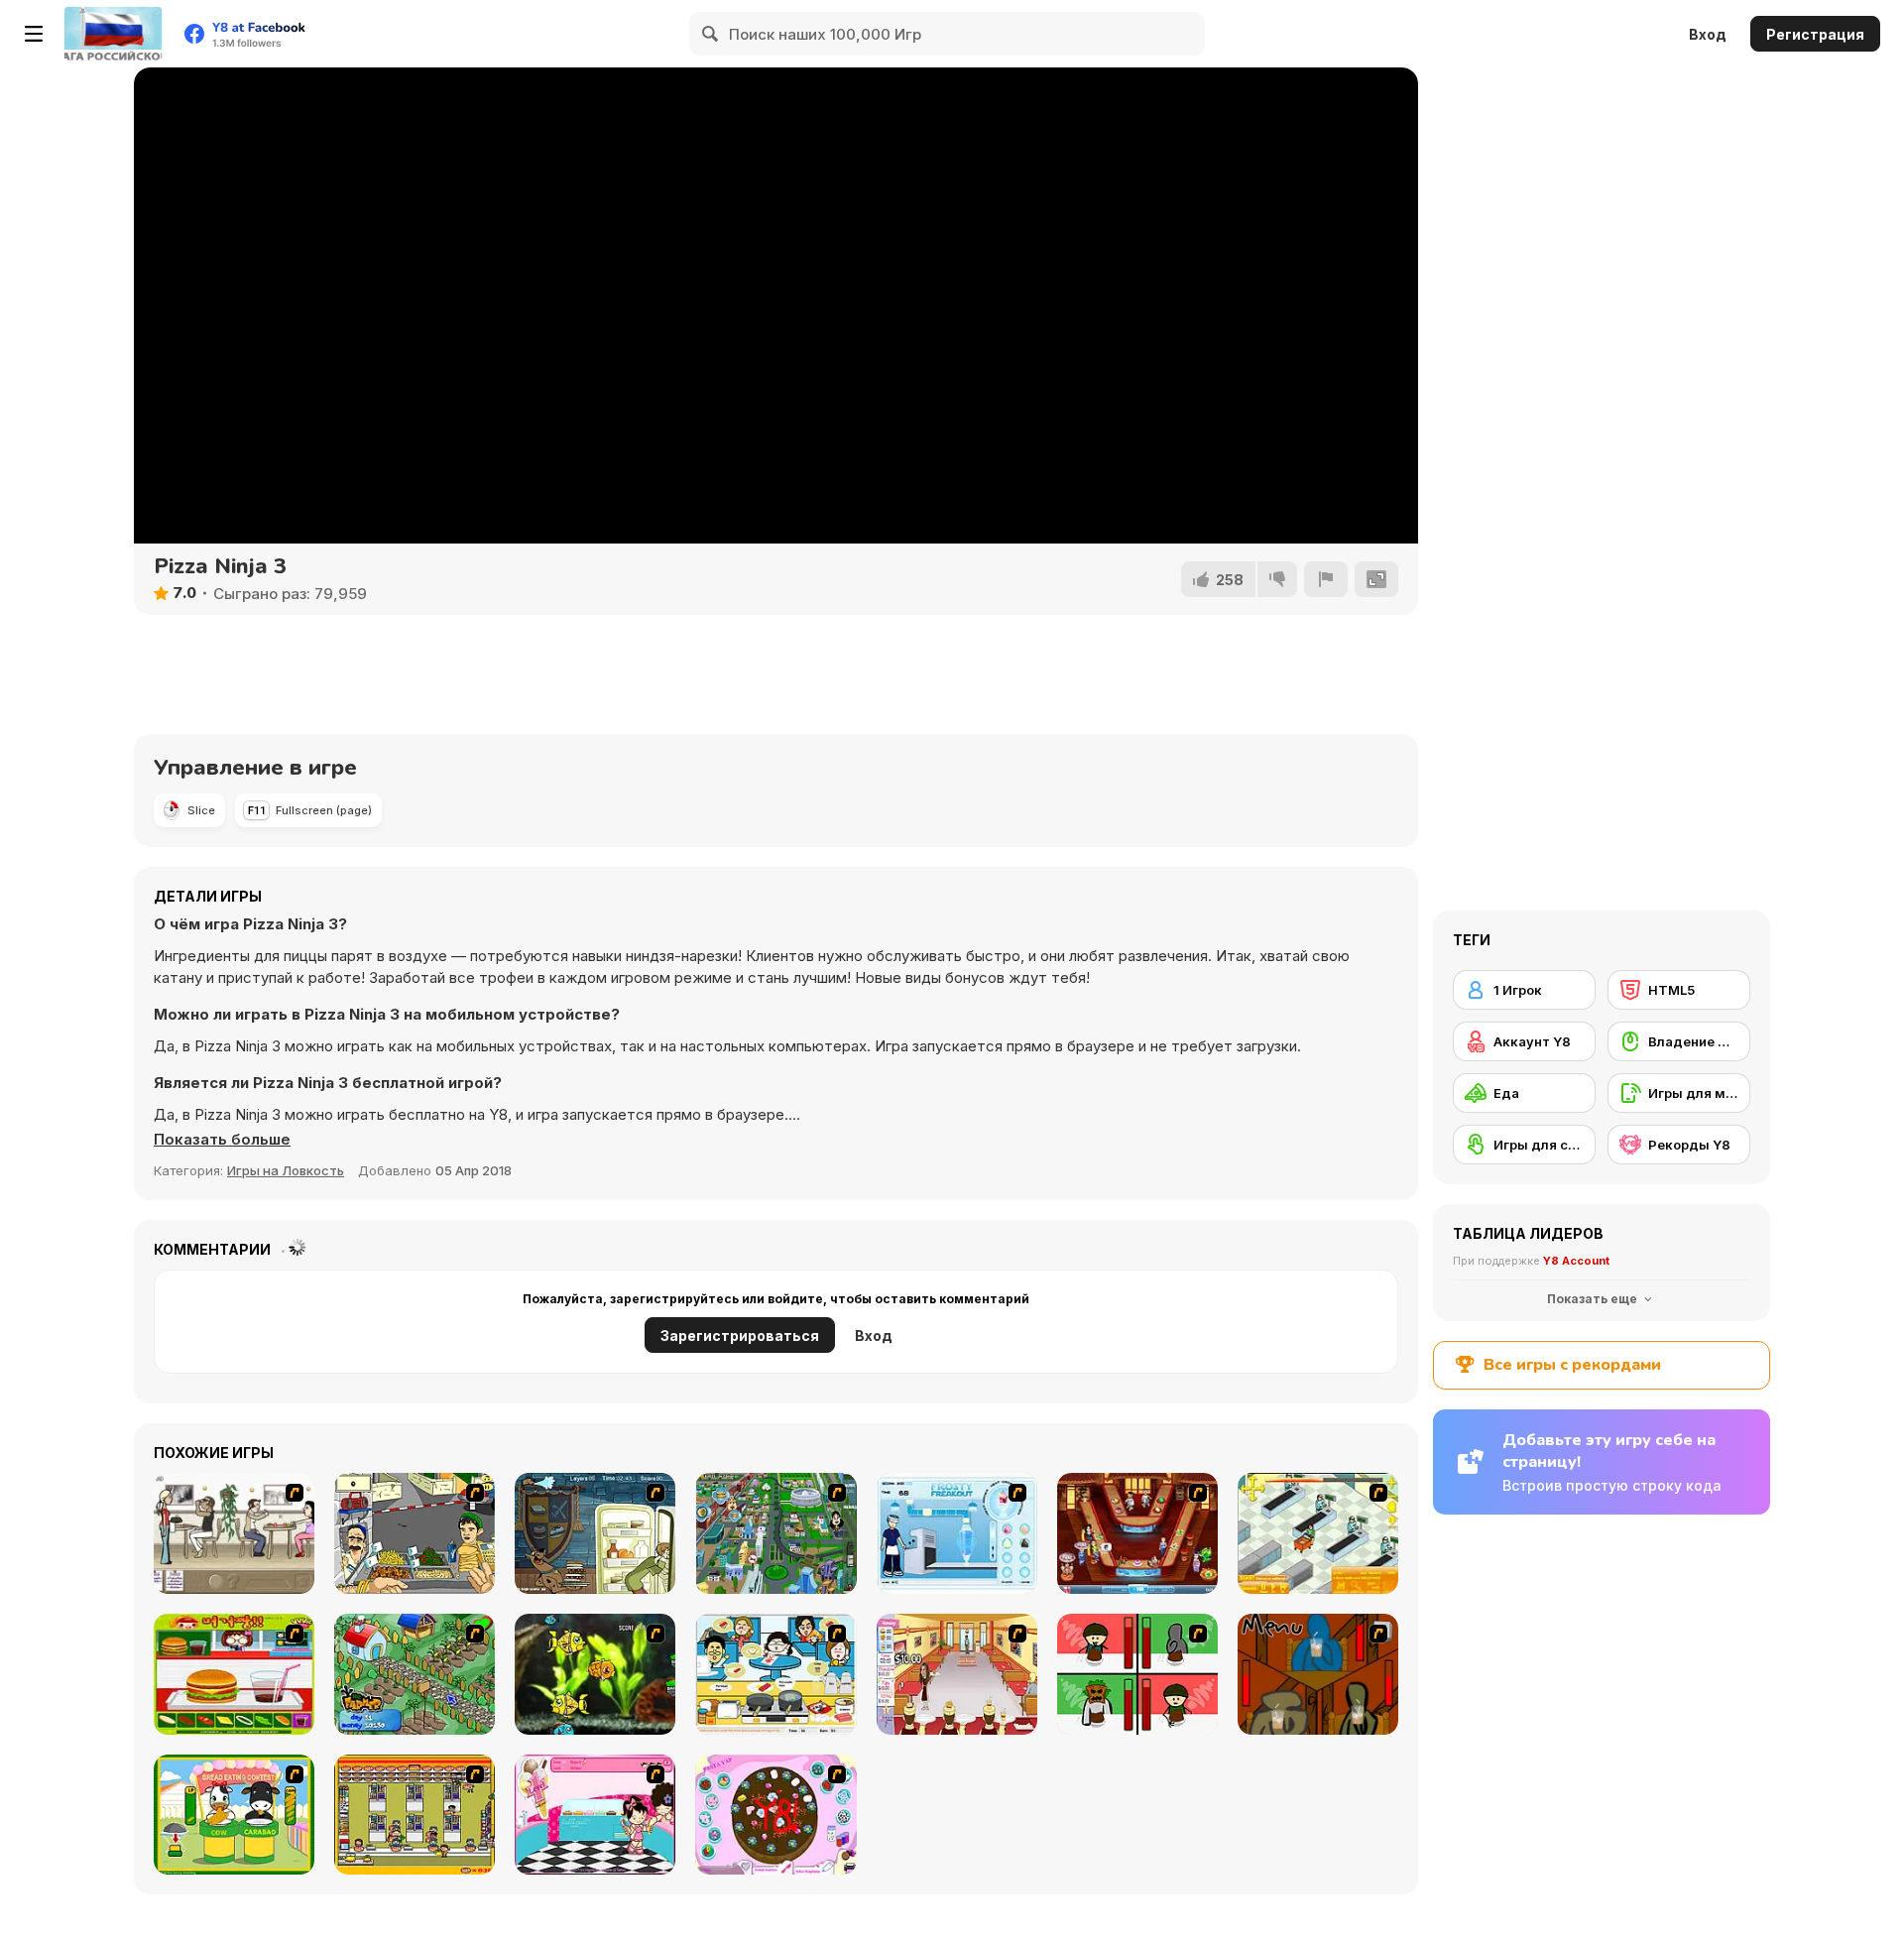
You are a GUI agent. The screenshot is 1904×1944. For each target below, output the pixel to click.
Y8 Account (1576, 1261)
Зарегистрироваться (740, 1336)
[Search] (711, 34)
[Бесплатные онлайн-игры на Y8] (113, 34)
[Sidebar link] (34, 34)
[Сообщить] (1326, 579)
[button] (222, 1140)
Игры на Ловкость (286, 1170)
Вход (1708, 34)
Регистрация (1815, 34)
